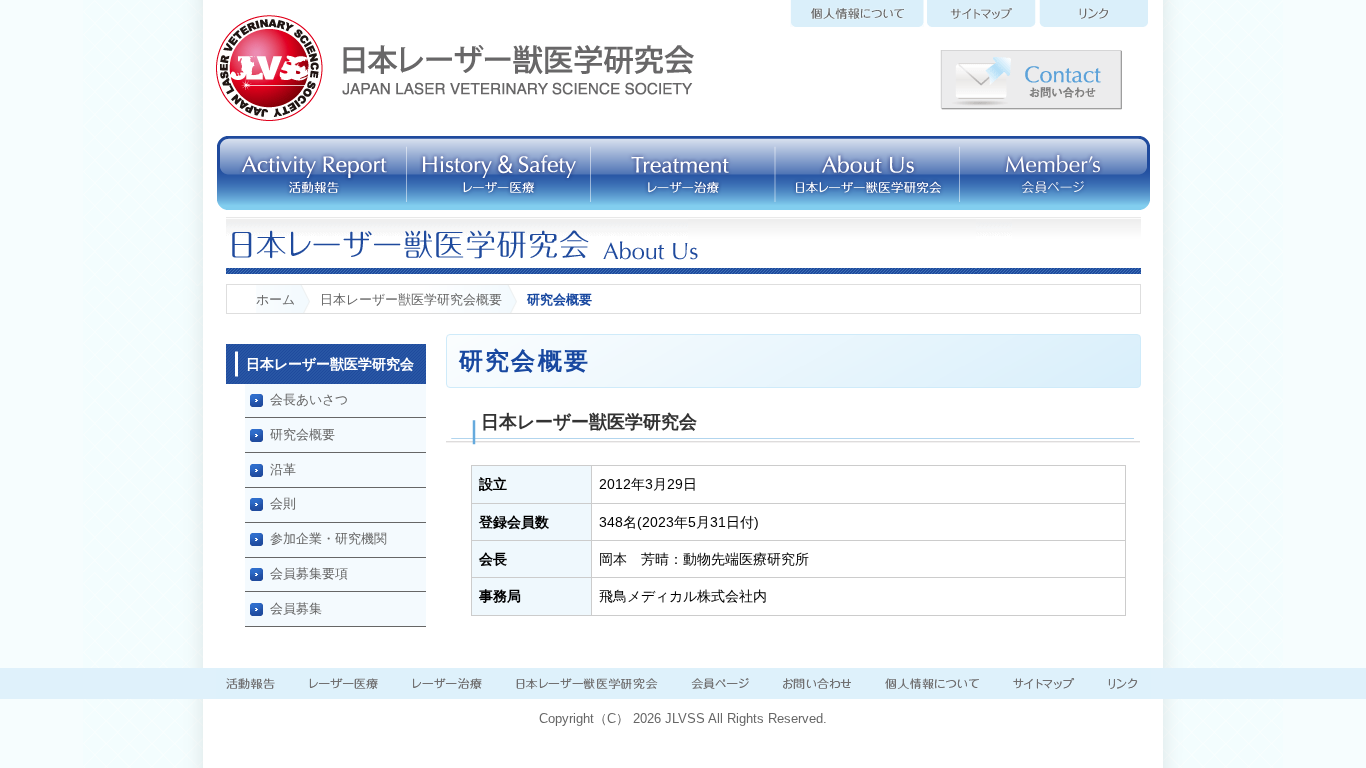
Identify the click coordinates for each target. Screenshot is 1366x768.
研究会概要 (302, 434)
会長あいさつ (309, 399)
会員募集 (296, 608)
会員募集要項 (309, 573)
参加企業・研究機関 (328, 538)
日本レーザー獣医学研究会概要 (411, 299)
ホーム (275, 299)
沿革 (283, 469)
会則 (283, 503)
